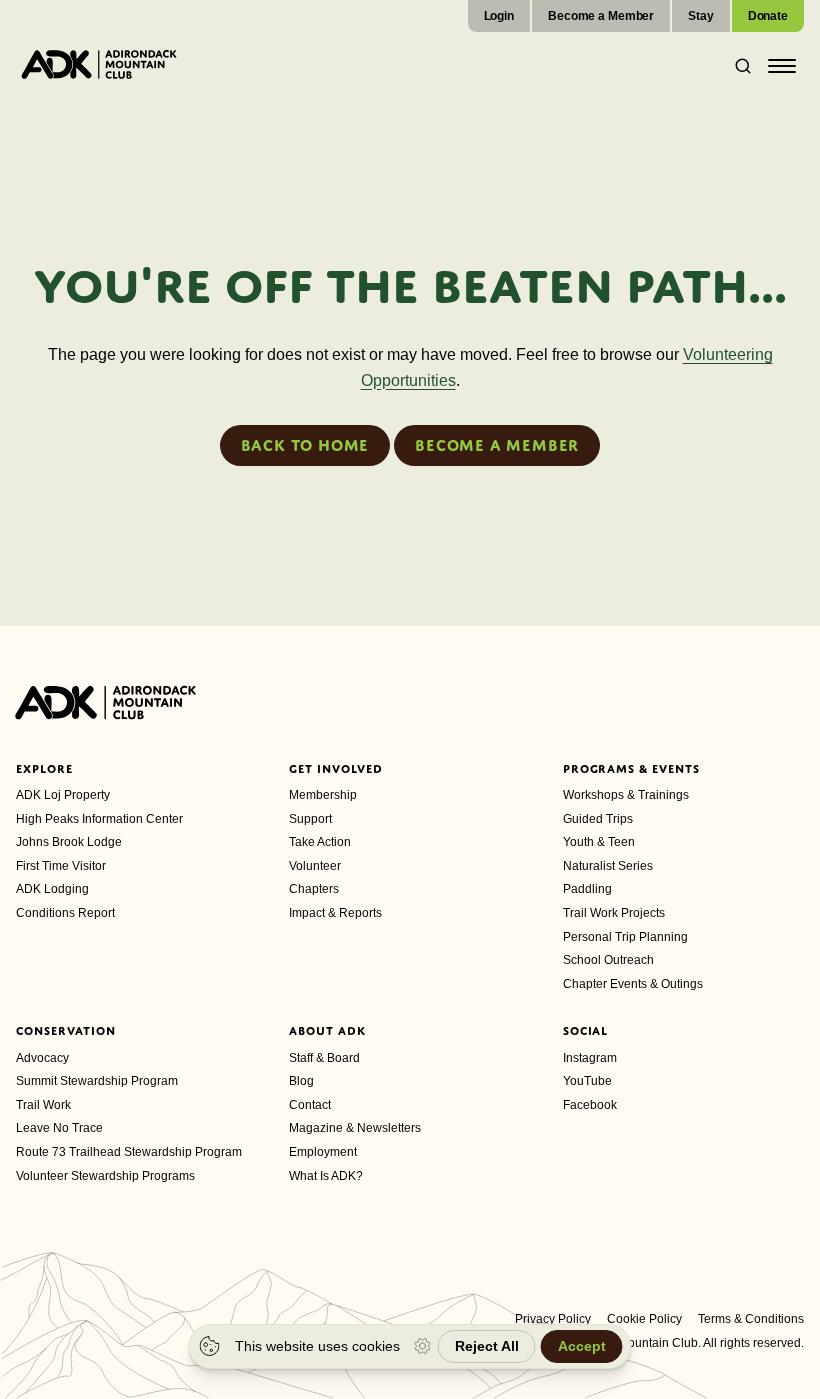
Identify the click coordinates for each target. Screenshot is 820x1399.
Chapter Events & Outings (633, 984)
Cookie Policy (644, 1319)
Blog (301, 1081)
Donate (768, 16)
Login (499, 16)
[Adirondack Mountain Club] (99, 64)
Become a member (497, 445)
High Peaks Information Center (99, 819)
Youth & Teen (599, 842)
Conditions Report (65, 913)
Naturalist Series (608, 866)
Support (310, 819)
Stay (701, 16)
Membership (323, 795)
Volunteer (315, 866)
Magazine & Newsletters (355, 1128)
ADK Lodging (52, 889)
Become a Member (601, 16)
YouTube (587, 1081)
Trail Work (43, 1105)
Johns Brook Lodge (69, 842)
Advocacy (42, 1058)
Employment (323, 1152)
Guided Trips (598, 819)
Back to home (305, 445)
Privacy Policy (553, 1319)
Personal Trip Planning (625, 937)
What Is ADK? (326, 1176)
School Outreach (608, 960)
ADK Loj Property (63, 795)
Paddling (587, 889)
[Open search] (737, 66)
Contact (310, 1105)
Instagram (590, 1058)
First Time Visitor (61, 866)
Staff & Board (324, 1058)
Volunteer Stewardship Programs (105, 1176)
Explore (44, 769)
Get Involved (336, 769)
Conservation (66, 1031)
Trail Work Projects (614, 913)
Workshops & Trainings (626, 795)
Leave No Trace (59, 1128)
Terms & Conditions (751, 1319)
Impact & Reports (335, 913)
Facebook (590, 1105)
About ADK (327, 1031)
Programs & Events (631, 769)
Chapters (314, 889)
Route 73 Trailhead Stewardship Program (129, 1152)
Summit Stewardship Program (97, 1081)
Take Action (320, 842)
